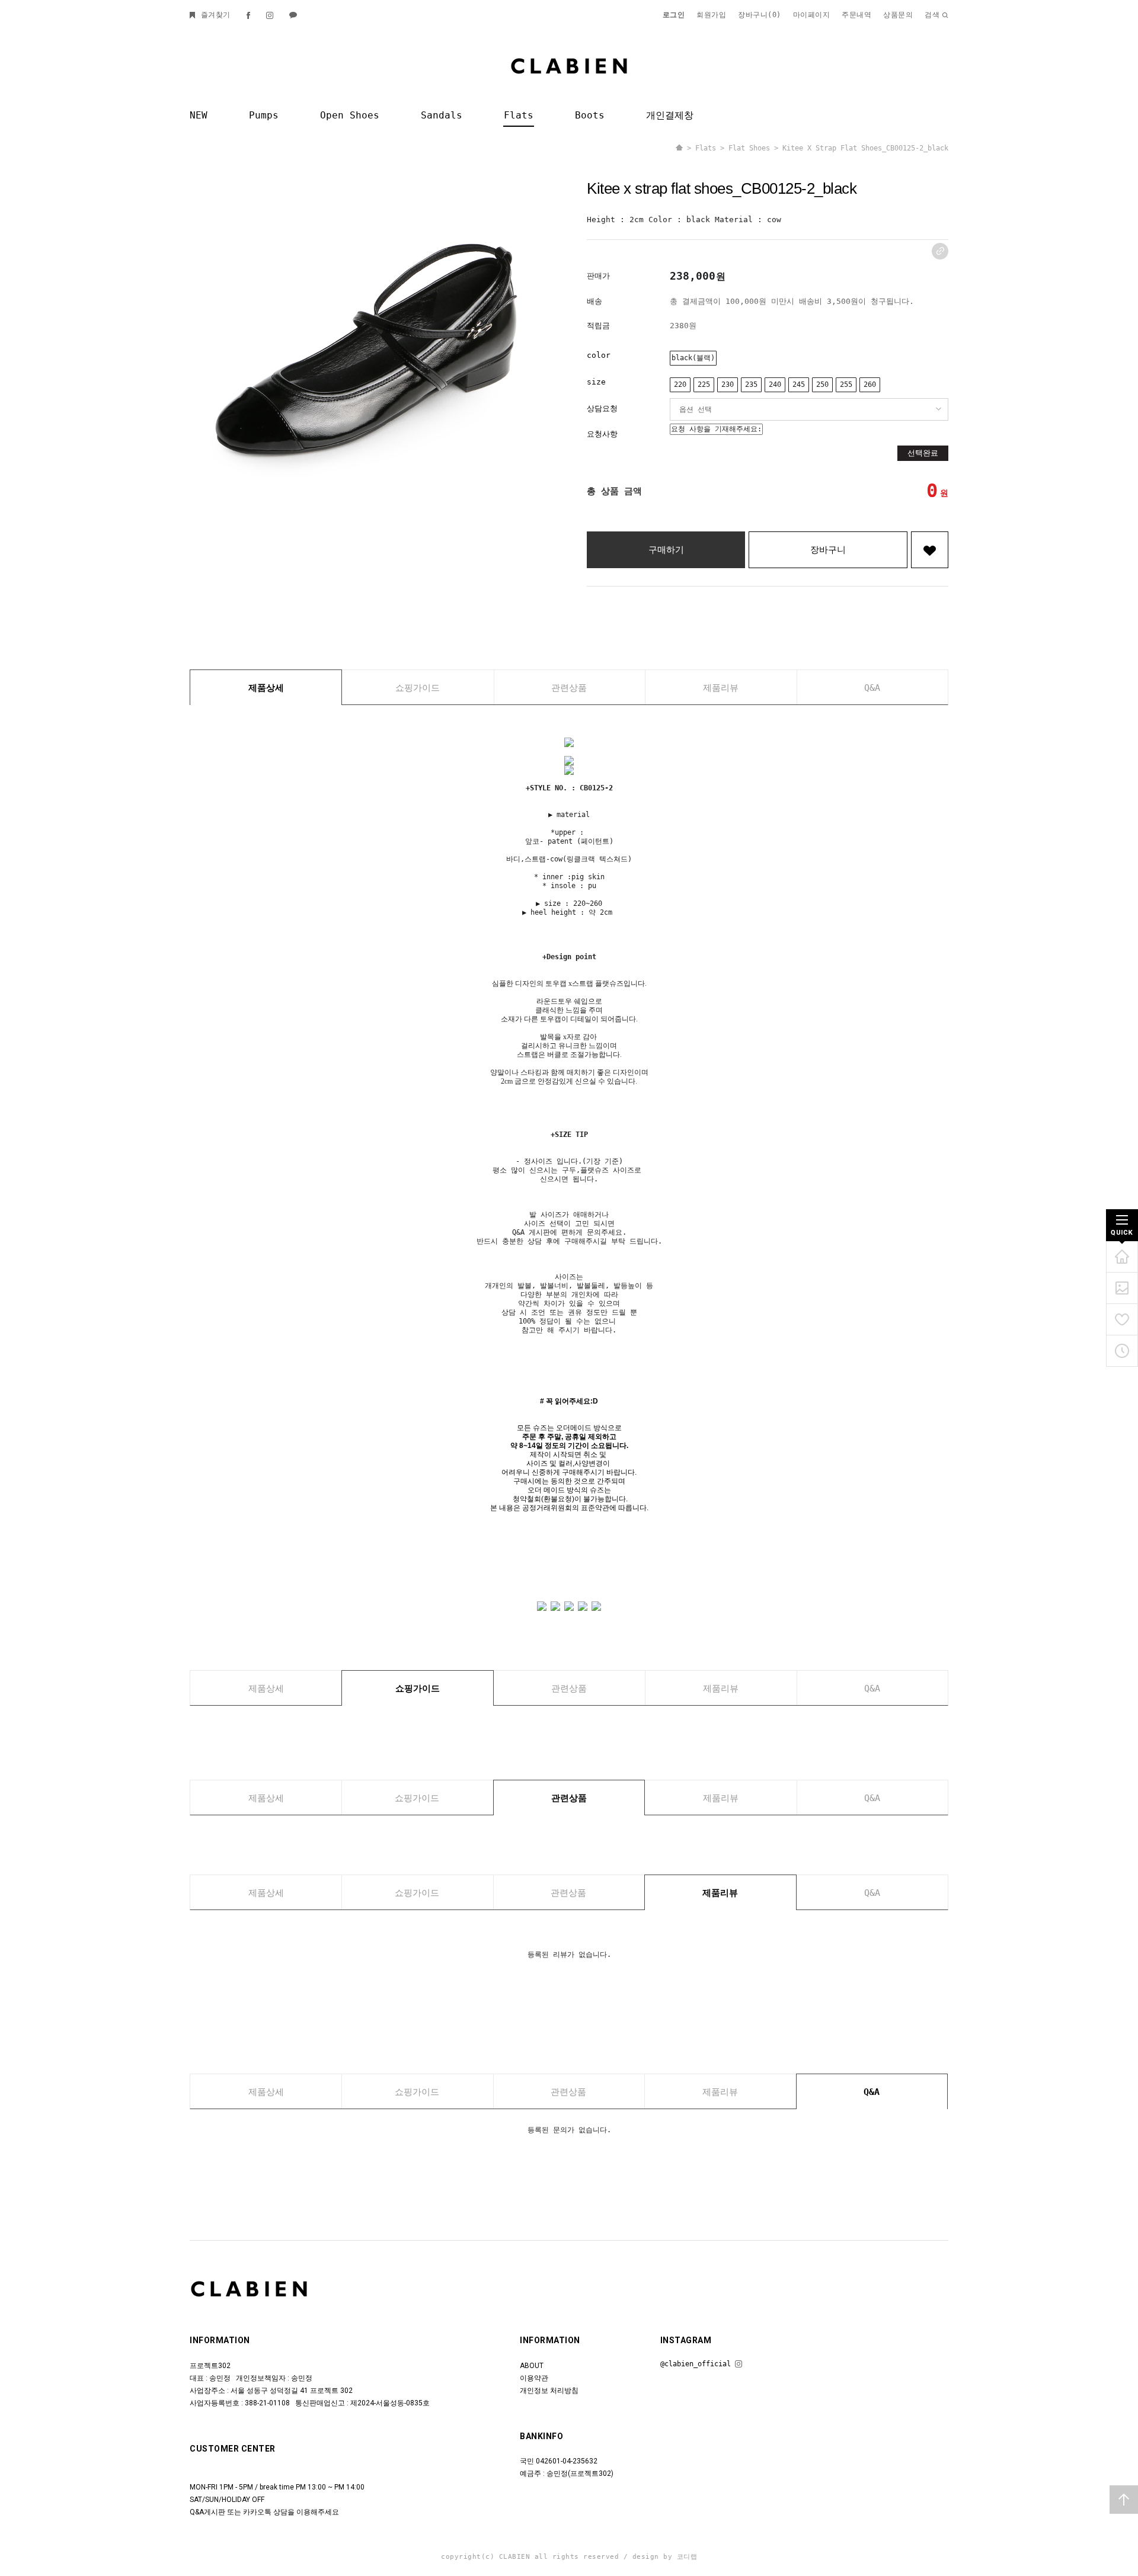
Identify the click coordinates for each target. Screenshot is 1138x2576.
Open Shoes (350, 115)
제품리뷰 (721, 688)
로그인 (674, 15)
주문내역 (856, 15)
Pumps (264, 115)
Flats (519, 115)
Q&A (872, 688)
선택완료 (923, 453)
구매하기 (666, 550)
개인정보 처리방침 (549, 2391)
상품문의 (898, 15)
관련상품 (569, 688)
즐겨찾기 (213, 15)
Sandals (442, 115)
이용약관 (534, 2378)
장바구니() (760, 15)
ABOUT (532, 2366)
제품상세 (266, 688)
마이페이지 (812, 15)
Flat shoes (749, 148)
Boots (590, 115)
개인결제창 (670, 115)
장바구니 (828, 550)
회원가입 (711, 15)
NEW (199, 115)
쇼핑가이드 (418, 688)
